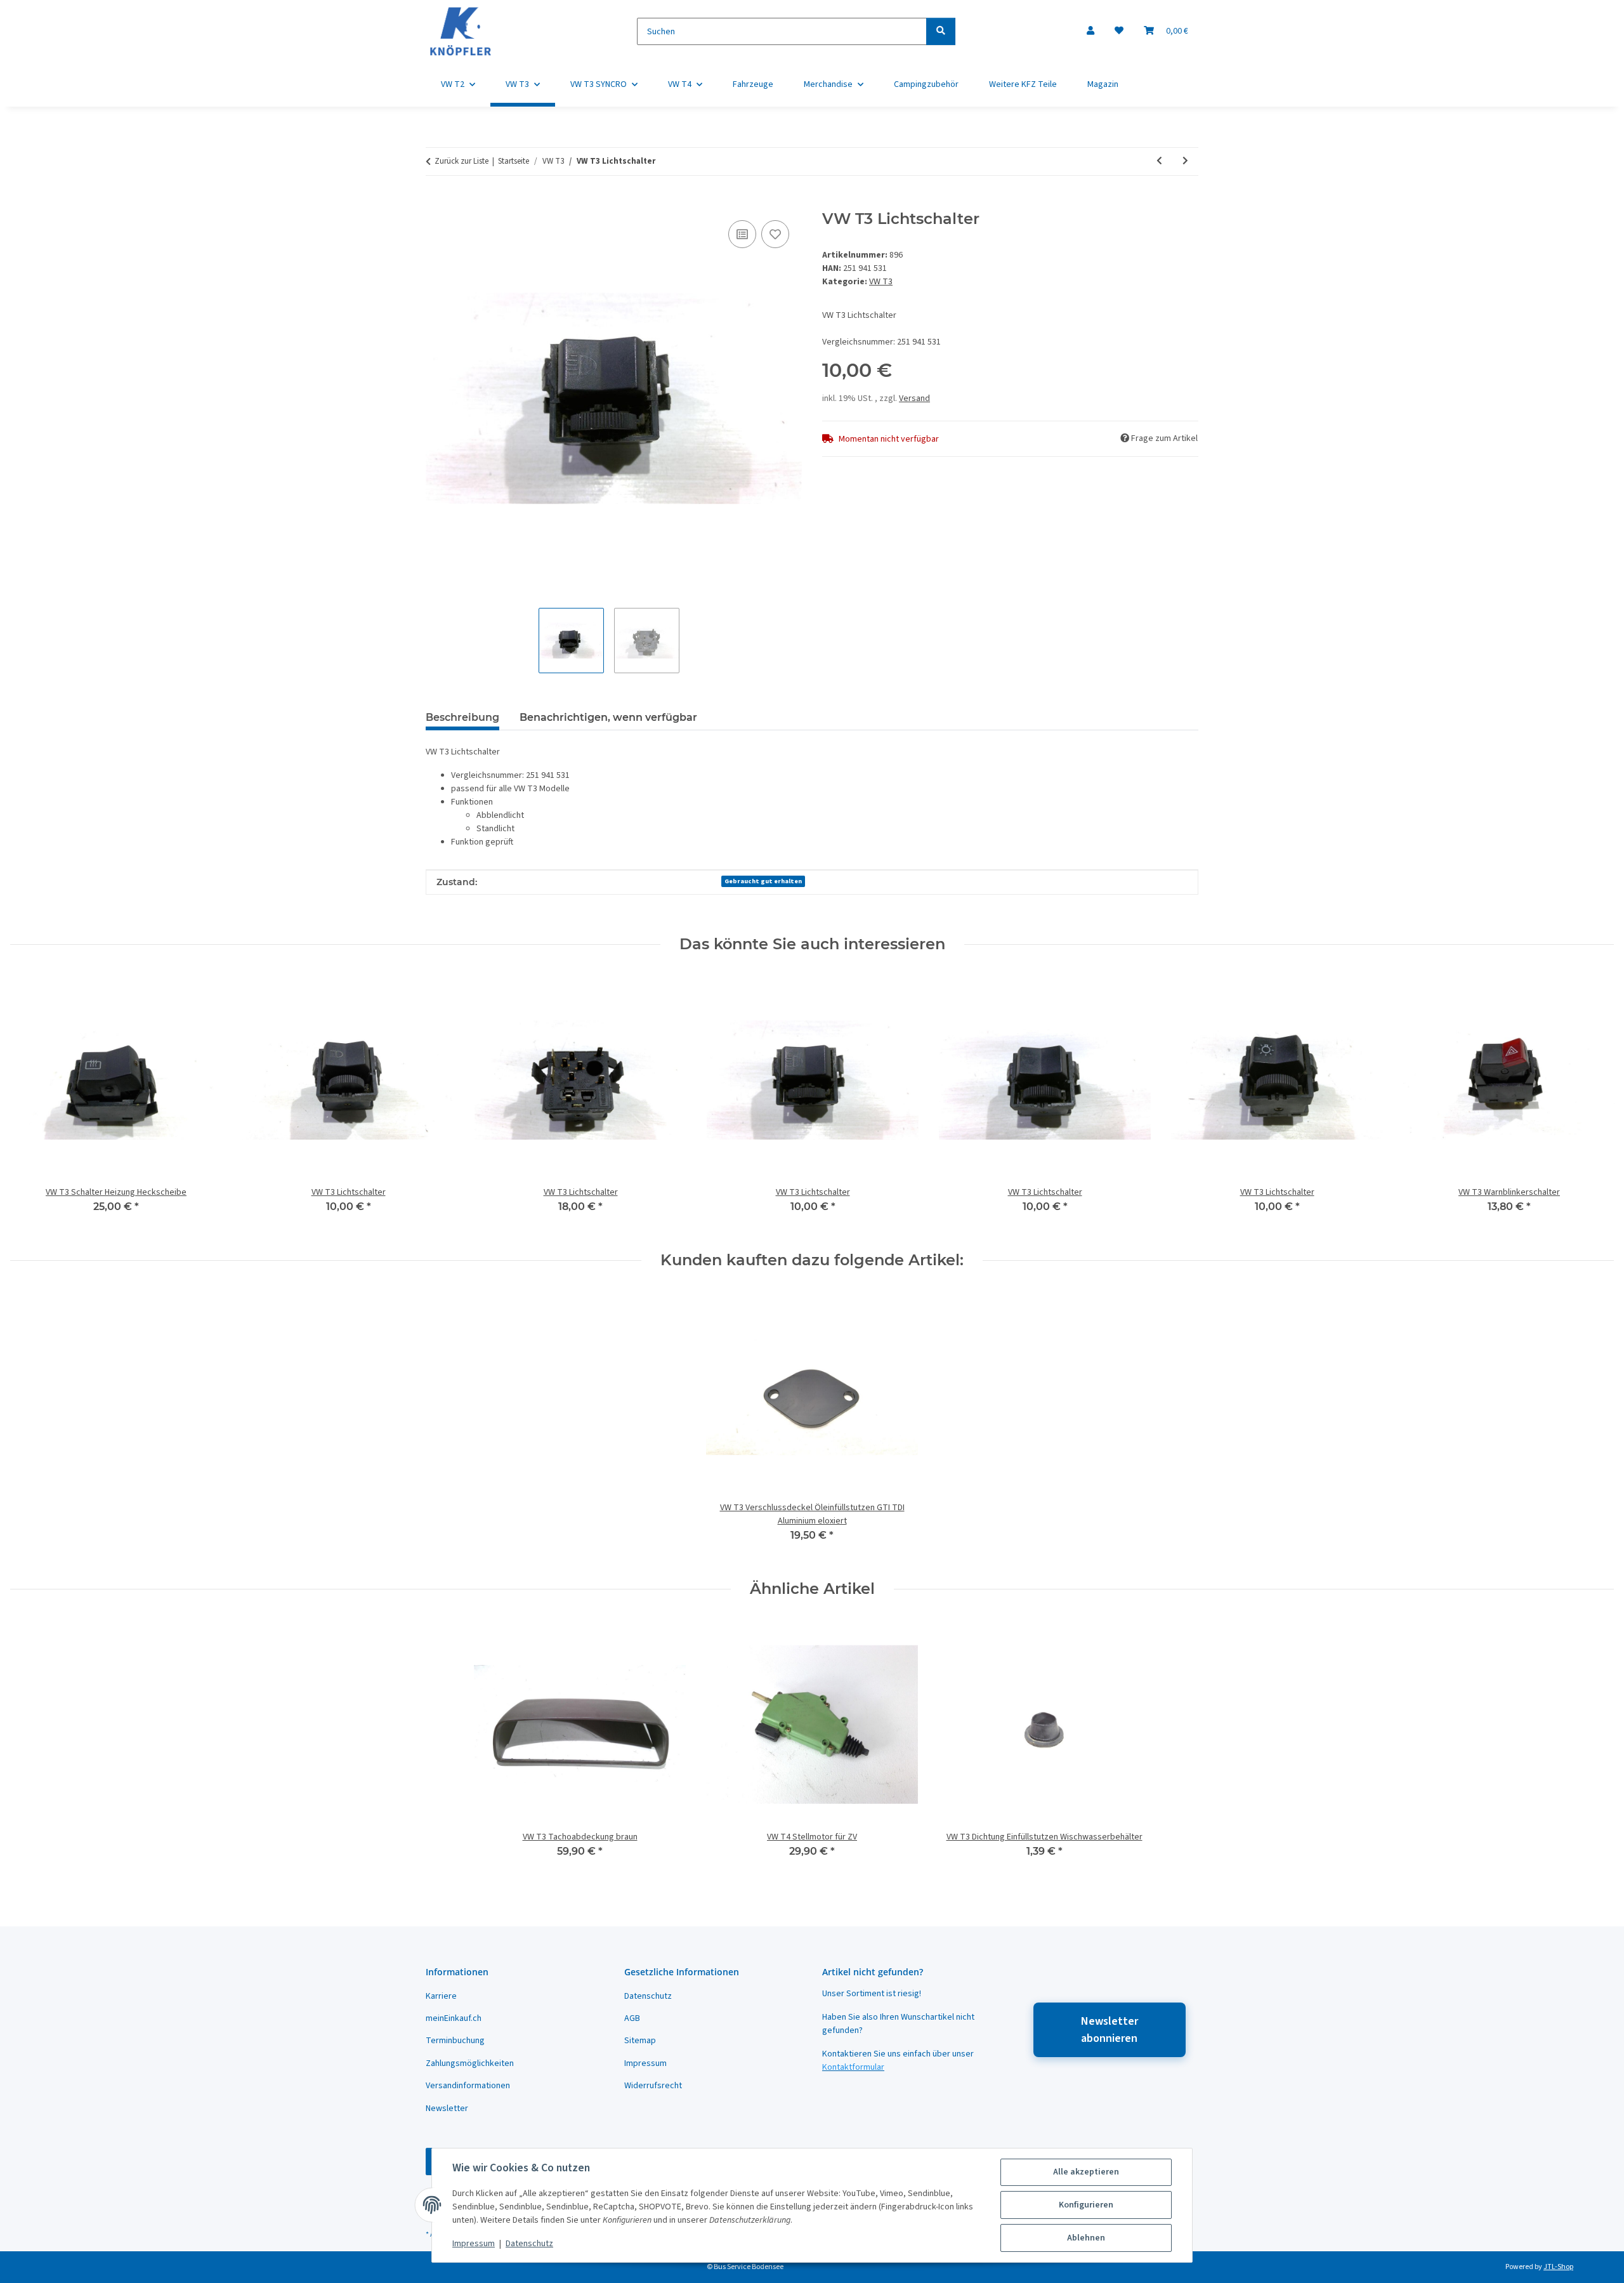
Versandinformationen (468, 2086)
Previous (31, 1102)
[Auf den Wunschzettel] (775, 234)
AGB (632, 2018)
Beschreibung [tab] (462, 717)
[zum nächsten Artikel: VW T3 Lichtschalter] (1185, 161)
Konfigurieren (1086, 2205)
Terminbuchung (455, 2041)
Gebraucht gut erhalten (763, 881)
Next (1593, 1102)
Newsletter (447, 2109)
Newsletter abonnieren (1110, 2030)
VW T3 (881, 282)
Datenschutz (529, 2244)
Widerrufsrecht (653, 2086)
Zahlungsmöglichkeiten (470, 2063)
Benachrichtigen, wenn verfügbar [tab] (608, 717)
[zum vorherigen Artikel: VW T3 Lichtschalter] (1159, 161)
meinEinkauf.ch (454, 2018)
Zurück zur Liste (462, 161)
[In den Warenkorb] (436, 203)
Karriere (441, 1996)
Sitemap (640, 2041)
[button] (1090, 31)
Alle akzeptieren (1086, 2172)
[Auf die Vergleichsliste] (742, 234)
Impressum (474, 2244)
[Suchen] (941, 31)
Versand (914, 398)
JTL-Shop (1558, 2267)
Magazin (1103, 84)
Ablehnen (1086, 2238)
